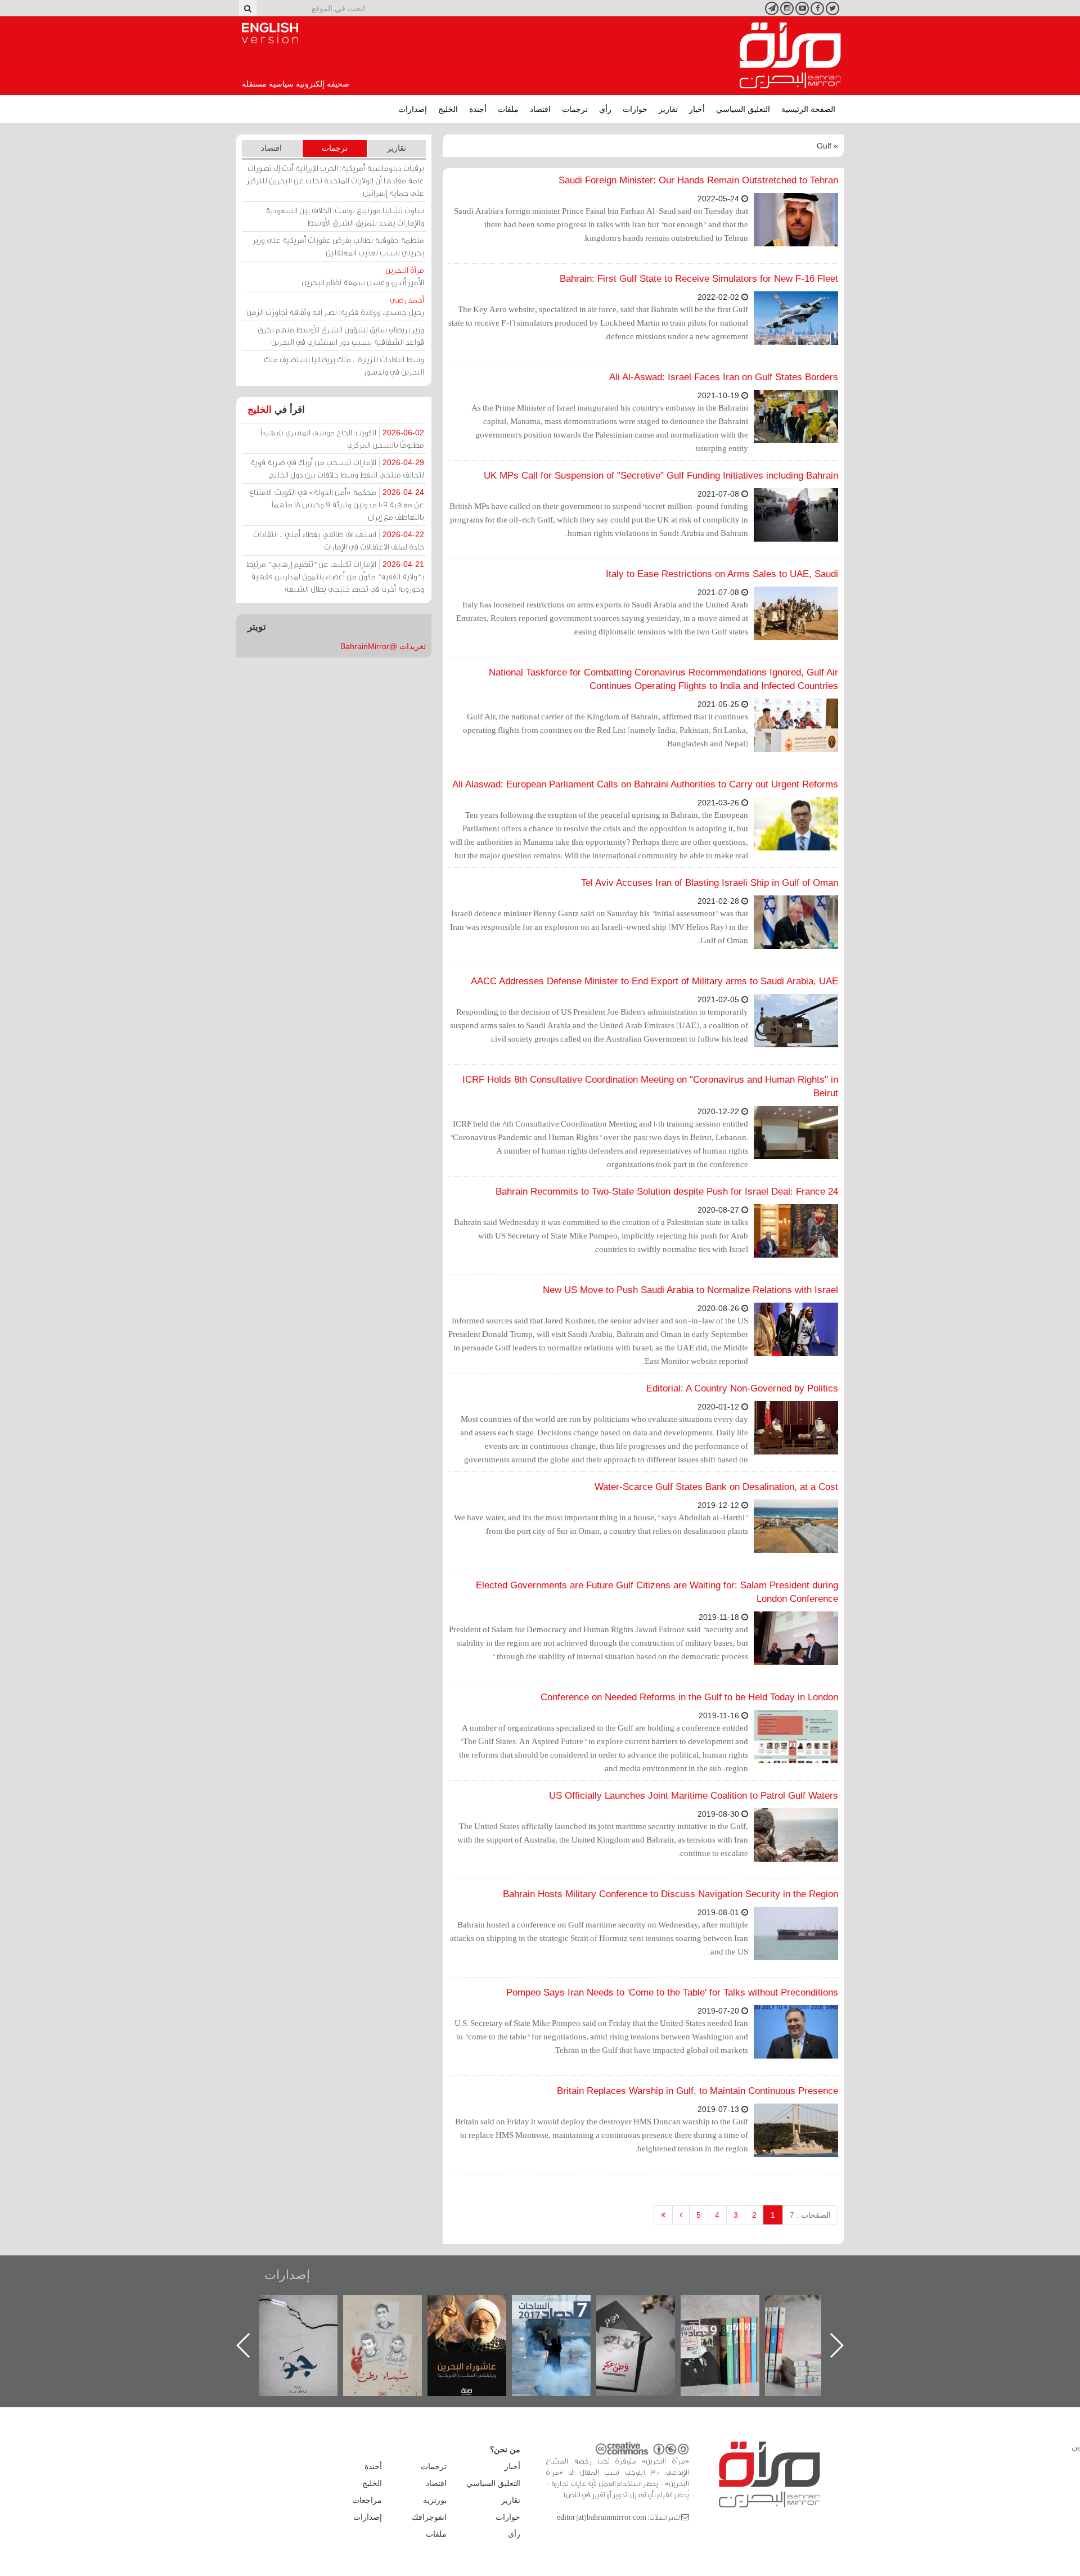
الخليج (448, 109)
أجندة (478, 109)
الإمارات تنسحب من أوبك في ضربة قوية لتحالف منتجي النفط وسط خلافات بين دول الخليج (337, 468)
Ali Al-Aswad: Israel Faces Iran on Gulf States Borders (724, 377)
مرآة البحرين (790, 56)
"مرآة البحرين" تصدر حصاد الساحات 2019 (816, 2320)
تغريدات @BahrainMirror (383, 646)
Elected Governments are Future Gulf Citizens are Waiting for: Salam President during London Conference (657, 1592)
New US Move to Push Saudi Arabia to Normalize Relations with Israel (690, 1290)
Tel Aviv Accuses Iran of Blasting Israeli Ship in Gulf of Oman (710, 883)
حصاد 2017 (647, 2307)
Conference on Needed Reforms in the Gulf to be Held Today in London (689, 1697)
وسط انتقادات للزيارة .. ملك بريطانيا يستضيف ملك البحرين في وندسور (344, 365)
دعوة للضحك (309, 2307)
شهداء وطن (478, 2307)
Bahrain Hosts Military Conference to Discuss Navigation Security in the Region (670, 1894)
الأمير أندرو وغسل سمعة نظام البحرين (363, 276)
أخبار (697, 109)
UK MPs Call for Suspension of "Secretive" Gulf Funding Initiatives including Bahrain (661, 476)
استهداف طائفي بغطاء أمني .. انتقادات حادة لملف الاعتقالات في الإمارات (339, 540)
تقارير (668, 109)
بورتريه (435, 2500)
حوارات (635, 109)
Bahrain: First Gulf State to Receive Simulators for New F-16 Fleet (699, 279)
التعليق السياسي (743, 109)
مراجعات (367, 2500)
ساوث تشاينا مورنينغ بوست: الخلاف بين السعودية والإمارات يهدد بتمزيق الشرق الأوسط (345, 216)
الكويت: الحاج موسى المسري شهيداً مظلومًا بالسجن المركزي (342, 438)
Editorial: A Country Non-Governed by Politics (742, 1388)
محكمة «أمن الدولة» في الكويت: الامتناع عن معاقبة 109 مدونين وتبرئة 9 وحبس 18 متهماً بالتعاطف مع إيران (337, 504)
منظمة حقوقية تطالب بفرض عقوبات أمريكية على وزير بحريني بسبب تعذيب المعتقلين (338, 246)
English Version (270, 33)
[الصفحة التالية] (681, 2215)
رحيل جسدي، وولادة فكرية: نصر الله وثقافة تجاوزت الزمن (335, 306)
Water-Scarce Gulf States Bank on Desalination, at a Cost (716, 1487)
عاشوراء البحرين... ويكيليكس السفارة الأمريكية (563, 2320)
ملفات (508, 109)
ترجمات (575, 109)
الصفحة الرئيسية (808, 109)
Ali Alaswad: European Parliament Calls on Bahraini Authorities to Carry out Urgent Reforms (645, 784)
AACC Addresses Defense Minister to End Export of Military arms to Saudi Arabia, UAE (654, 981)
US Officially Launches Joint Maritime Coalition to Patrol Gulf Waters (694, 1796)
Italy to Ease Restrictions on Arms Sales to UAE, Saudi (722, 574)
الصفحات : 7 (810, 2215)
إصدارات (413, 109)
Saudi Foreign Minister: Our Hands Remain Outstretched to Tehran (698, 180)
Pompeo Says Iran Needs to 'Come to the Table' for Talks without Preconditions (672, 1992)
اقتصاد (540, 109)
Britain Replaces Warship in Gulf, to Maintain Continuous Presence (697, 2091)
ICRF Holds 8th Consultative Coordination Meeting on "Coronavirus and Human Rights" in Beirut (650, 1086)
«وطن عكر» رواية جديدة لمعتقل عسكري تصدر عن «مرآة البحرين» (731, 2327)
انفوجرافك (429, 2517)
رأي (605, 109)
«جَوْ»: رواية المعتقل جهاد (394, 2314)
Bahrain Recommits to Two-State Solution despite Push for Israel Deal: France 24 (667, 1192)
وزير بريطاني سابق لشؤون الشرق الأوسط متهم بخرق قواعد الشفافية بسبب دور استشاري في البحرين (341, 335)
